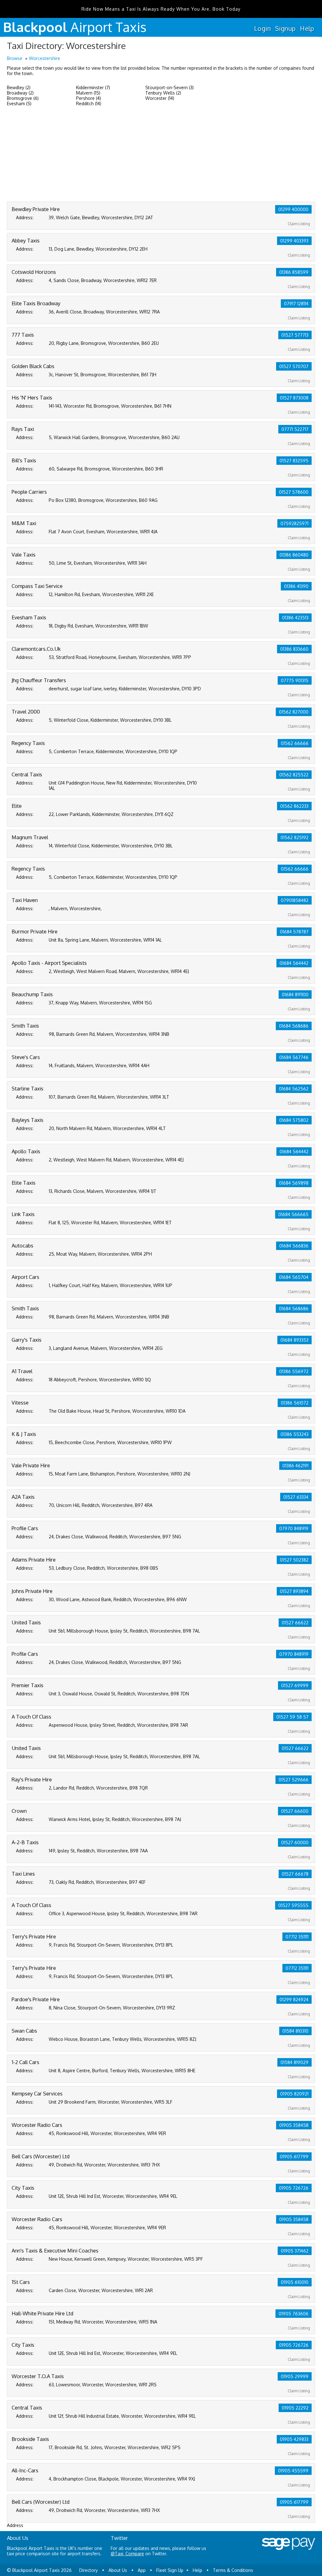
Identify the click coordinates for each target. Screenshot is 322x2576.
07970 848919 (294, 1528)
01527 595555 (293, 1905)
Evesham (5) (19, 103)
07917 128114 (296, 304)
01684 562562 (294, 1089)
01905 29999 (295, 2376)
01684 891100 (295, 995)
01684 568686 (294, 1026)
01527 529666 (294, 1780)
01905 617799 (294, 2157)
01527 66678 (295, 1874)
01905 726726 (294, 2188)
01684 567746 (294, 1057)
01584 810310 (295, 2031)
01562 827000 (294, 712)
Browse (15, 58)
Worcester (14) (160, 98)
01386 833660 (294, 649)
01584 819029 (294, 2062)
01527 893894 (294, 1591)
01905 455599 (293, 2471)
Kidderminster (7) (93, 87)
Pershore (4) (89, 98)
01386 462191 (295, 1466)
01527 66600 (295, 1811)
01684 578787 (294, 932)
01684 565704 (294, 1277)
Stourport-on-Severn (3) (169, 87)
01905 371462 (295, 2251)
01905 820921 (294, 2094)
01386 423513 (295, 618)
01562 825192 (294, 837)
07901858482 (295, 900)
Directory (89, 2570)
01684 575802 (294, 1120)
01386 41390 (296, 586)
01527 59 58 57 (292, 1717)
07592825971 (294, 523)
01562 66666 (295, 743)
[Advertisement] (161, 155)
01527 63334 (296, 1497)
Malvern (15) (88, 93)
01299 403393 (294, 241)
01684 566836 (294, 1246)
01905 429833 (294, 2439)
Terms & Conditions (233, 2570)
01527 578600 (294, 492)
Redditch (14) (89, 103)
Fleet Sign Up (170, 2570)
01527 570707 (294, 366)
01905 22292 (295, 2408)
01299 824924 (294, 2000)
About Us (118, 2570)
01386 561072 (295, 1403)
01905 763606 (294, 2314)
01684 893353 (294, 1340)
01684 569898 (294, 1183)
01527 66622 (295, 1623)
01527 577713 (295, 335)
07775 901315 (295, 680)
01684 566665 (293, 1214)
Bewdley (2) (19, 87)
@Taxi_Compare (127, 2554)
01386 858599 (294, 272)
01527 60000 (295, 1842)
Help (307, 28)
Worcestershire (44, 58)
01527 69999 (295, 1685)
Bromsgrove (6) (23, 98)
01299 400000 (293, 209)
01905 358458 (294, 2125)
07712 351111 (297, 1937)
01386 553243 (294, 1434)
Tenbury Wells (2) (163, 93)
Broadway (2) (20, 93)
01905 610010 (295, 2282)
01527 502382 (294, 1560)
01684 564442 (294, 963)
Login (262, 28)
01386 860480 (294, 555)
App (142, 2570)
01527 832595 (294, 461)
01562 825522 (294, 775)
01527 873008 (294, 398)
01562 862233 (294, 806)
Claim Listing (299, 224)
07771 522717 (295, 429)
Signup (285, 28)
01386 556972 (294, 1371)
